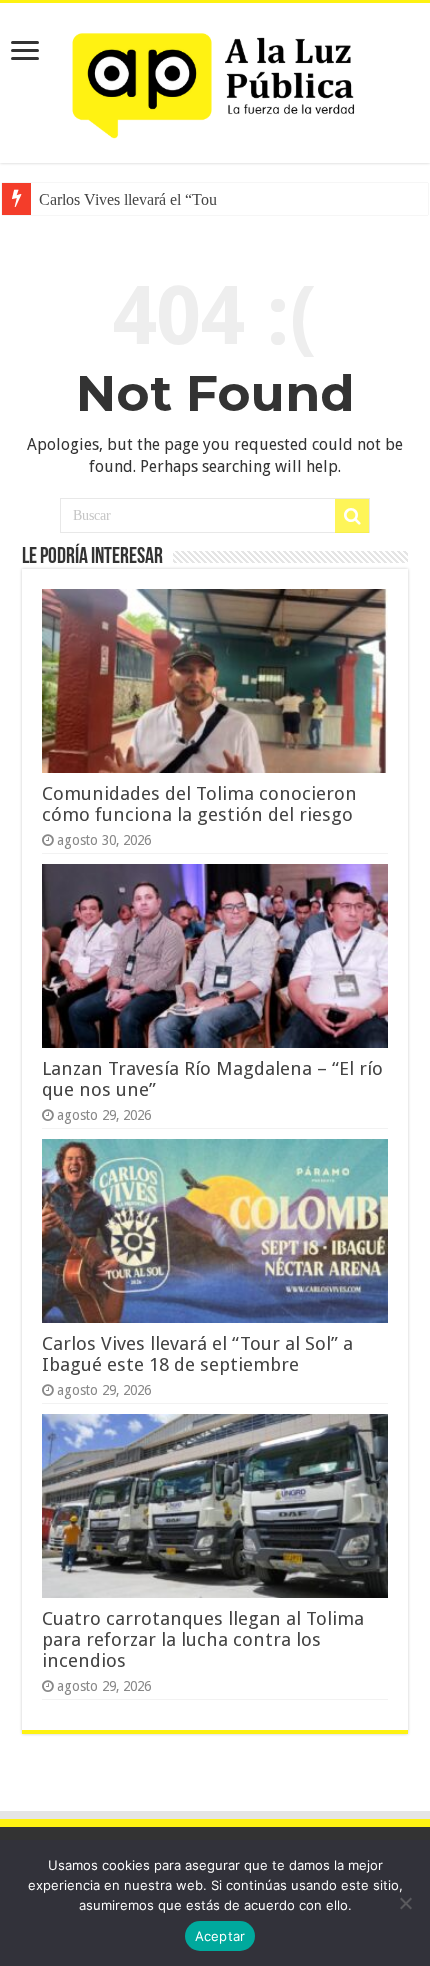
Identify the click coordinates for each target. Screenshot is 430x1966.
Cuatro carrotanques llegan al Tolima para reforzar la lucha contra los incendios (203, 1639)
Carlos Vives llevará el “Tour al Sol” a (159, 199)
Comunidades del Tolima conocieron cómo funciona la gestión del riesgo (199, 804)
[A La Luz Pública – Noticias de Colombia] (215, 79)
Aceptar (220, 1936)
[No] (405, 1903)
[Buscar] (352, 516)
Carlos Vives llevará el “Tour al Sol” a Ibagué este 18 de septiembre (197, 1354)
